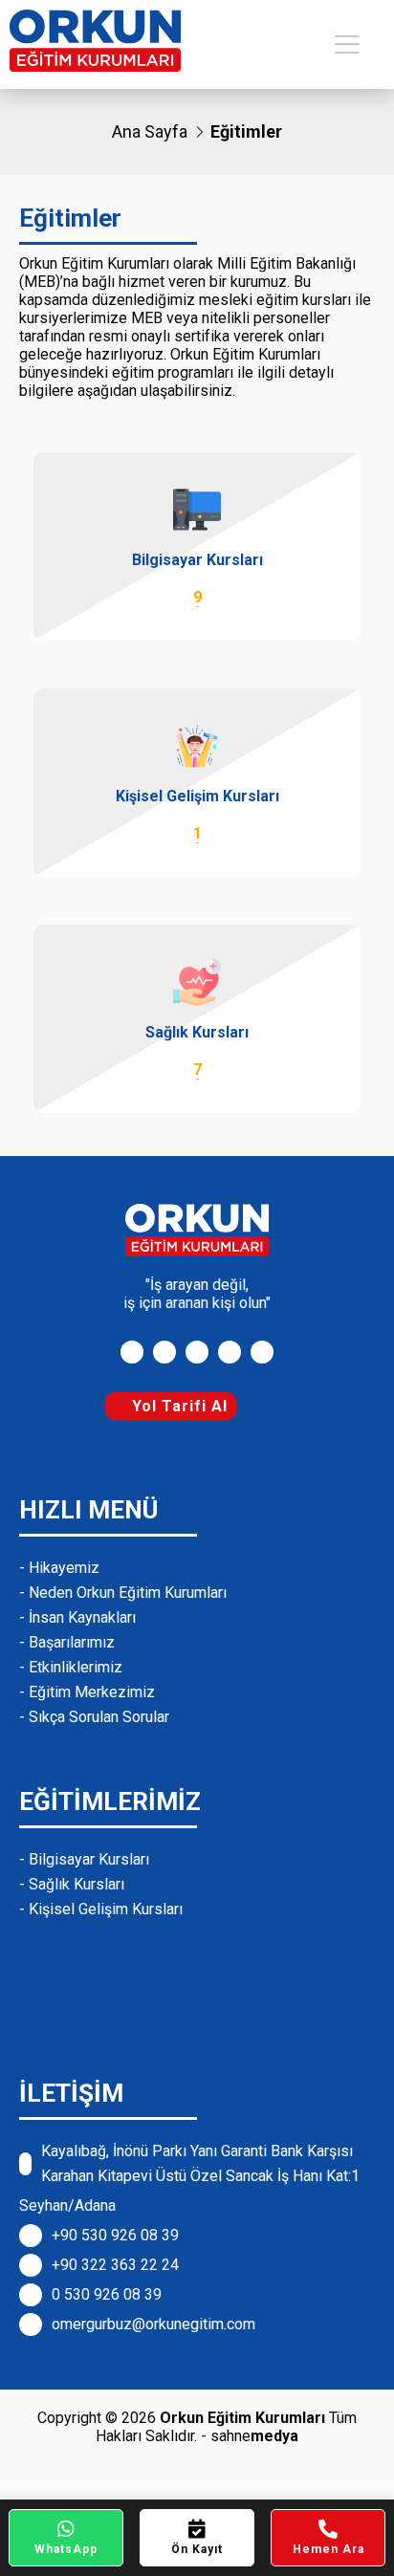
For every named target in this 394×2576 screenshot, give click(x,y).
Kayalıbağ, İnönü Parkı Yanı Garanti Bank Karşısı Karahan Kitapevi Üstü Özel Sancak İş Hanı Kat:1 (200, 2163)
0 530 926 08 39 (107, 2294)
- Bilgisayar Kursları (84, 1859)
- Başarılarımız (67, 1642)
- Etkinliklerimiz (71, 1667)
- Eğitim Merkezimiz (87, 1692)
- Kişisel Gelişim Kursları (101, 1909)
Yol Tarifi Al (177, 1406)
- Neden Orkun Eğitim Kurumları (123, 1593)
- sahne (250, 2436)
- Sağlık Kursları (72, 1884)
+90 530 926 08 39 (115, 2235)
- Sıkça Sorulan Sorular (94, 1717)
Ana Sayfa (150, 131)
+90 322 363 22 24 (115, 2265)
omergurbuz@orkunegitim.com (153, 2324)
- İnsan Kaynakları (77, 1617)
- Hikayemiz (59, 1568)
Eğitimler (246, 131)
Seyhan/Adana (67, 2205)
